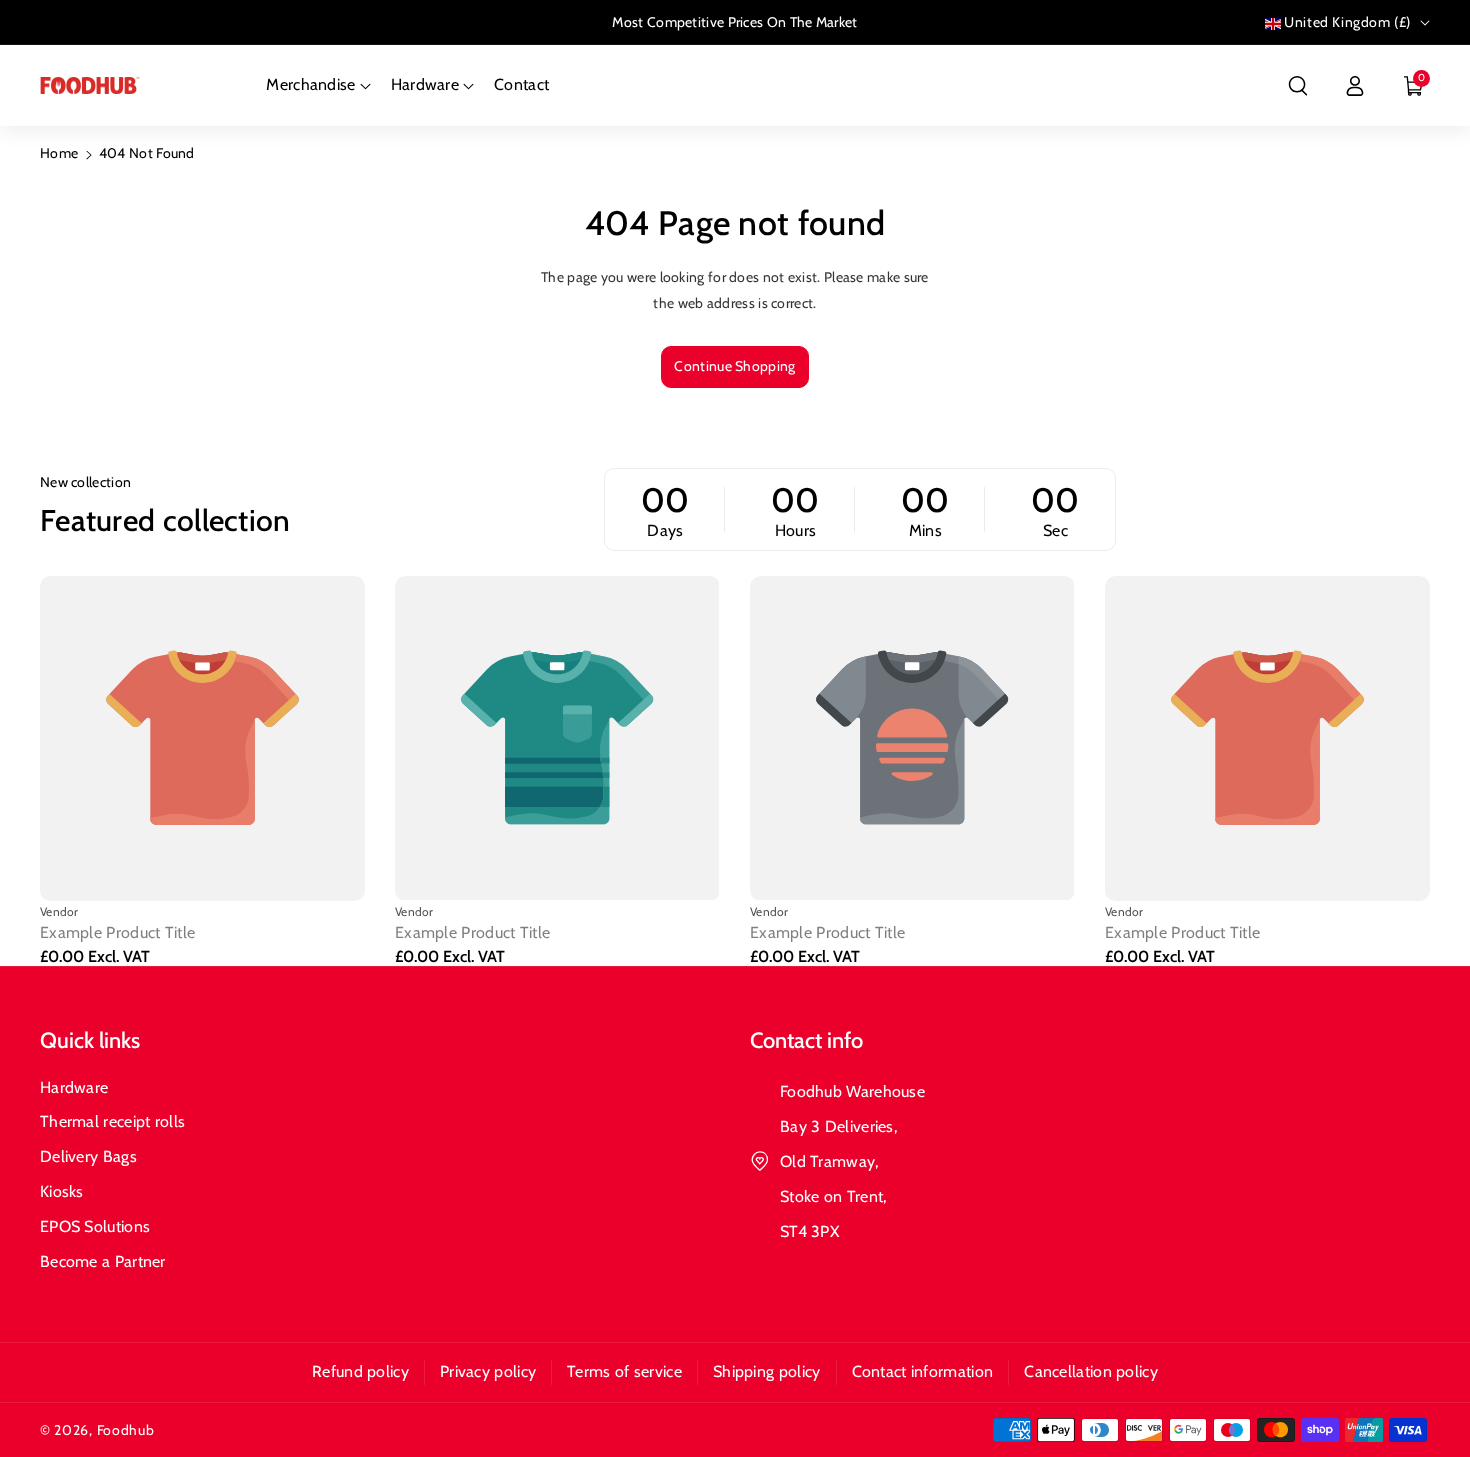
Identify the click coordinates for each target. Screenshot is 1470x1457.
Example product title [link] (117, 932)
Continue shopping (734, 366)
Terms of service (624, 1371)
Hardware (74, 1087)
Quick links (90, 1040)
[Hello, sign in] (1355, 86)
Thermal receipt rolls (112, 1121)
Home (59, 153)
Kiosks (62, 1191)
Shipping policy (767, 1371)
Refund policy (360, 1371)
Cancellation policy (1091, 1371)
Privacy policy (488, 1371)
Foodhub (126, 1430)
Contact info (806, 1040)
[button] (1298, 86)
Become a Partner (103, 1261)
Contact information (923, 1371)
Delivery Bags (88, 1156)
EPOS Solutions (95, 1226)
